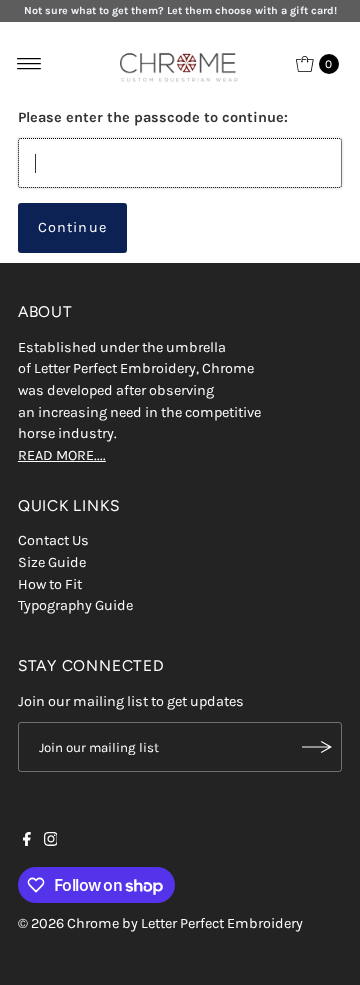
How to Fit (50, 584)
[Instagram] (51, 842)
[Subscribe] (317, 747)
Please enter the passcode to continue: (153, 117)
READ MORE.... (62, 455)
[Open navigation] (29, 64)
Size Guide (52, 562)
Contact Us (53, 540)
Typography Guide (75, 605)
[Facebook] (27, 842)
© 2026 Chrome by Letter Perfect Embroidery (160, 923)
